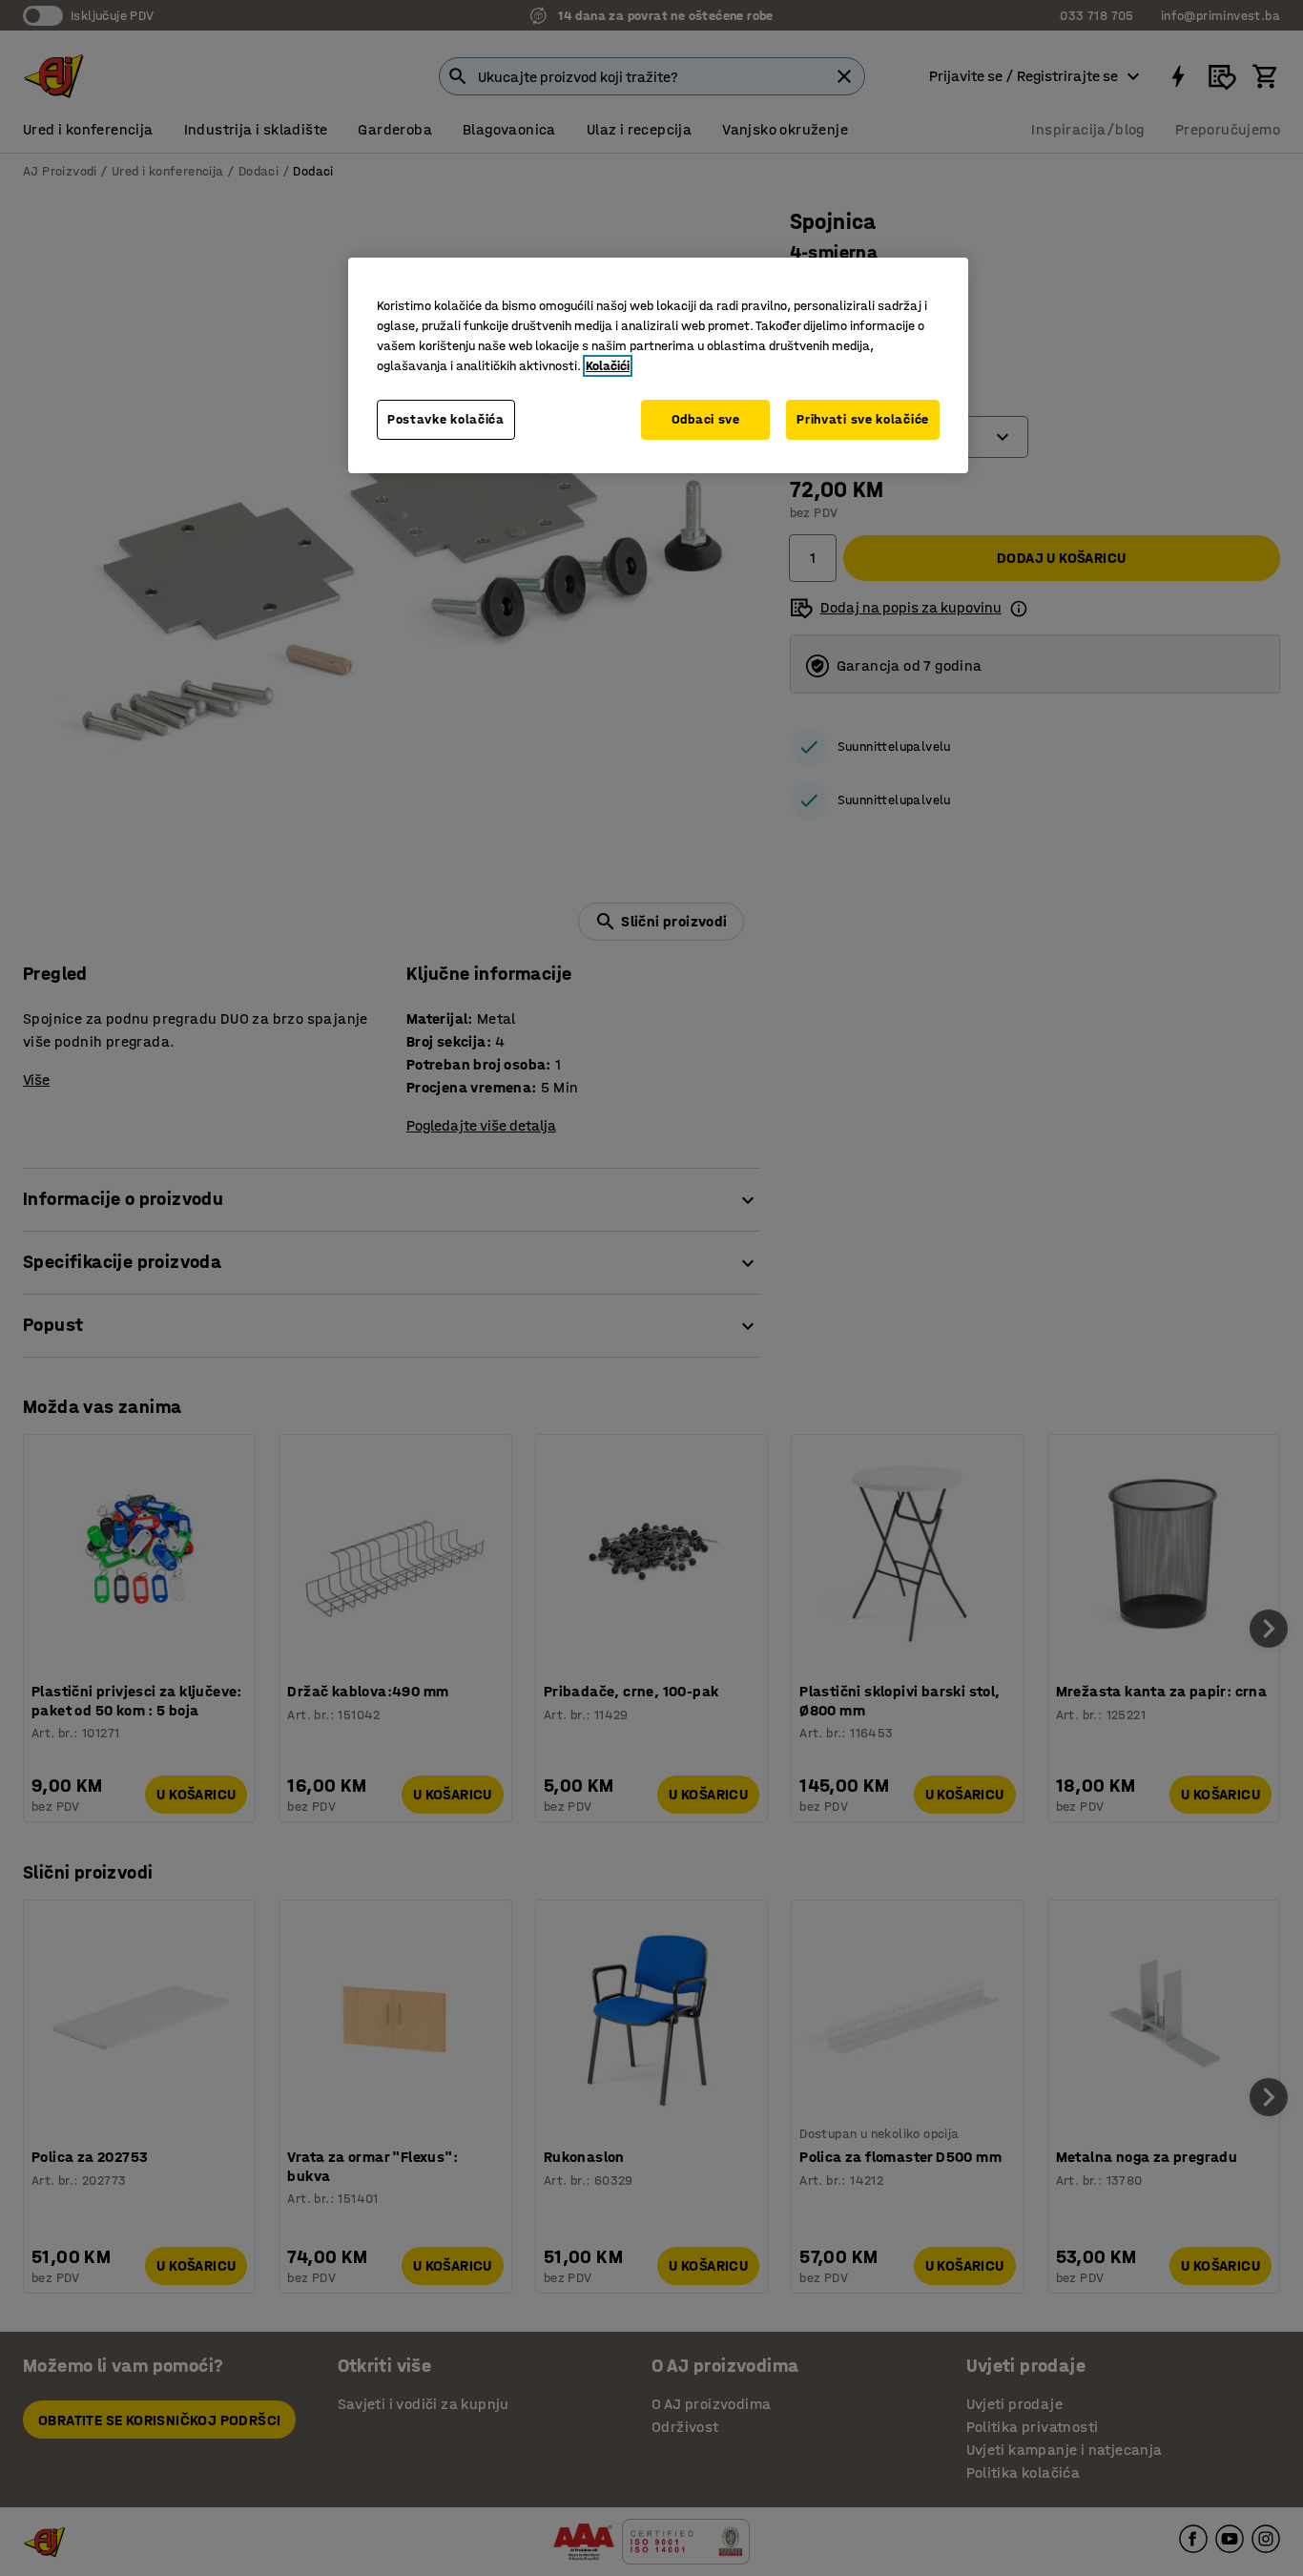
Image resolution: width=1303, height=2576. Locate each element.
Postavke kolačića (446, 419)
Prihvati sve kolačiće (863, 419)
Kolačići (608, 366)
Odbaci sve (706, 419)
